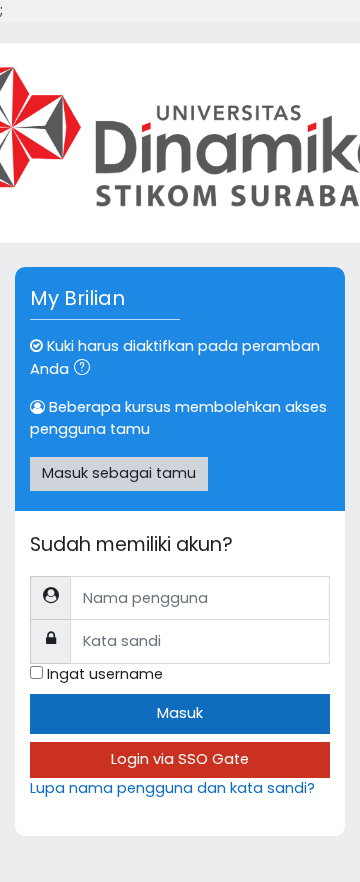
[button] (86, 370)
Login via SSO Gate (180, 759)
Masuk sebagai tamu (119, 473)
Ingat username (105, 674)
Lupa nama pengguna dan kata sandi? (172, 788)
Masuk (180, 713)
